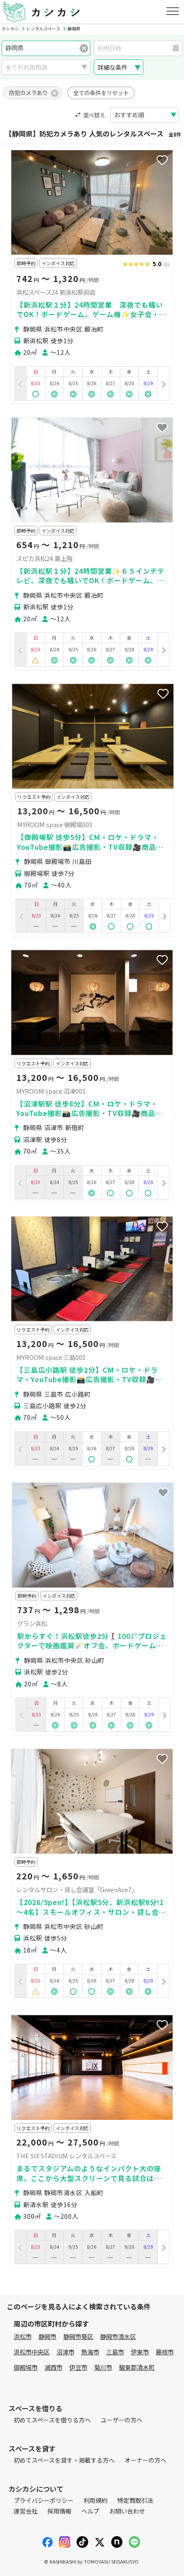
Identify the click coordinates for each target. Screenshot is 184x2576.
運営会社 (26, 2511)
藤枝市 (165, 2352)
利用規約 (95, 2500)
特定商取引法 (135, 2500)
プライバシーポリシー (44, 2500)
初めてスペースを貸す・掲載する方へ (64, 2460)
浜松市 (23, 2336)
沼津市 (65, 2352)
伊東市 (140, 2352)
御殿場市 (26, 2367)
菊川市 (103, 2367)
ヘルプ (90, 2511)
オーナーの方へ (145, 2460)
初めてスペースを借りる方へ (52, 2420)
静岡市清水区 (118, 2336)
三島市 (115, 2352)
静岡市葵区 (78, 2336)
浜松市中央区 (32, 2352)
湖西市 (53, 2367)
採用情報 (59, 2511)
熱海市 (90, 2352)
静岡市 (47, 2336)
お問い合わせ (127, 2511)
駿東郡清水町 (137, 2367)
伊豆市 (78, 2367)
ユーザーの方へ (122, 2420)
